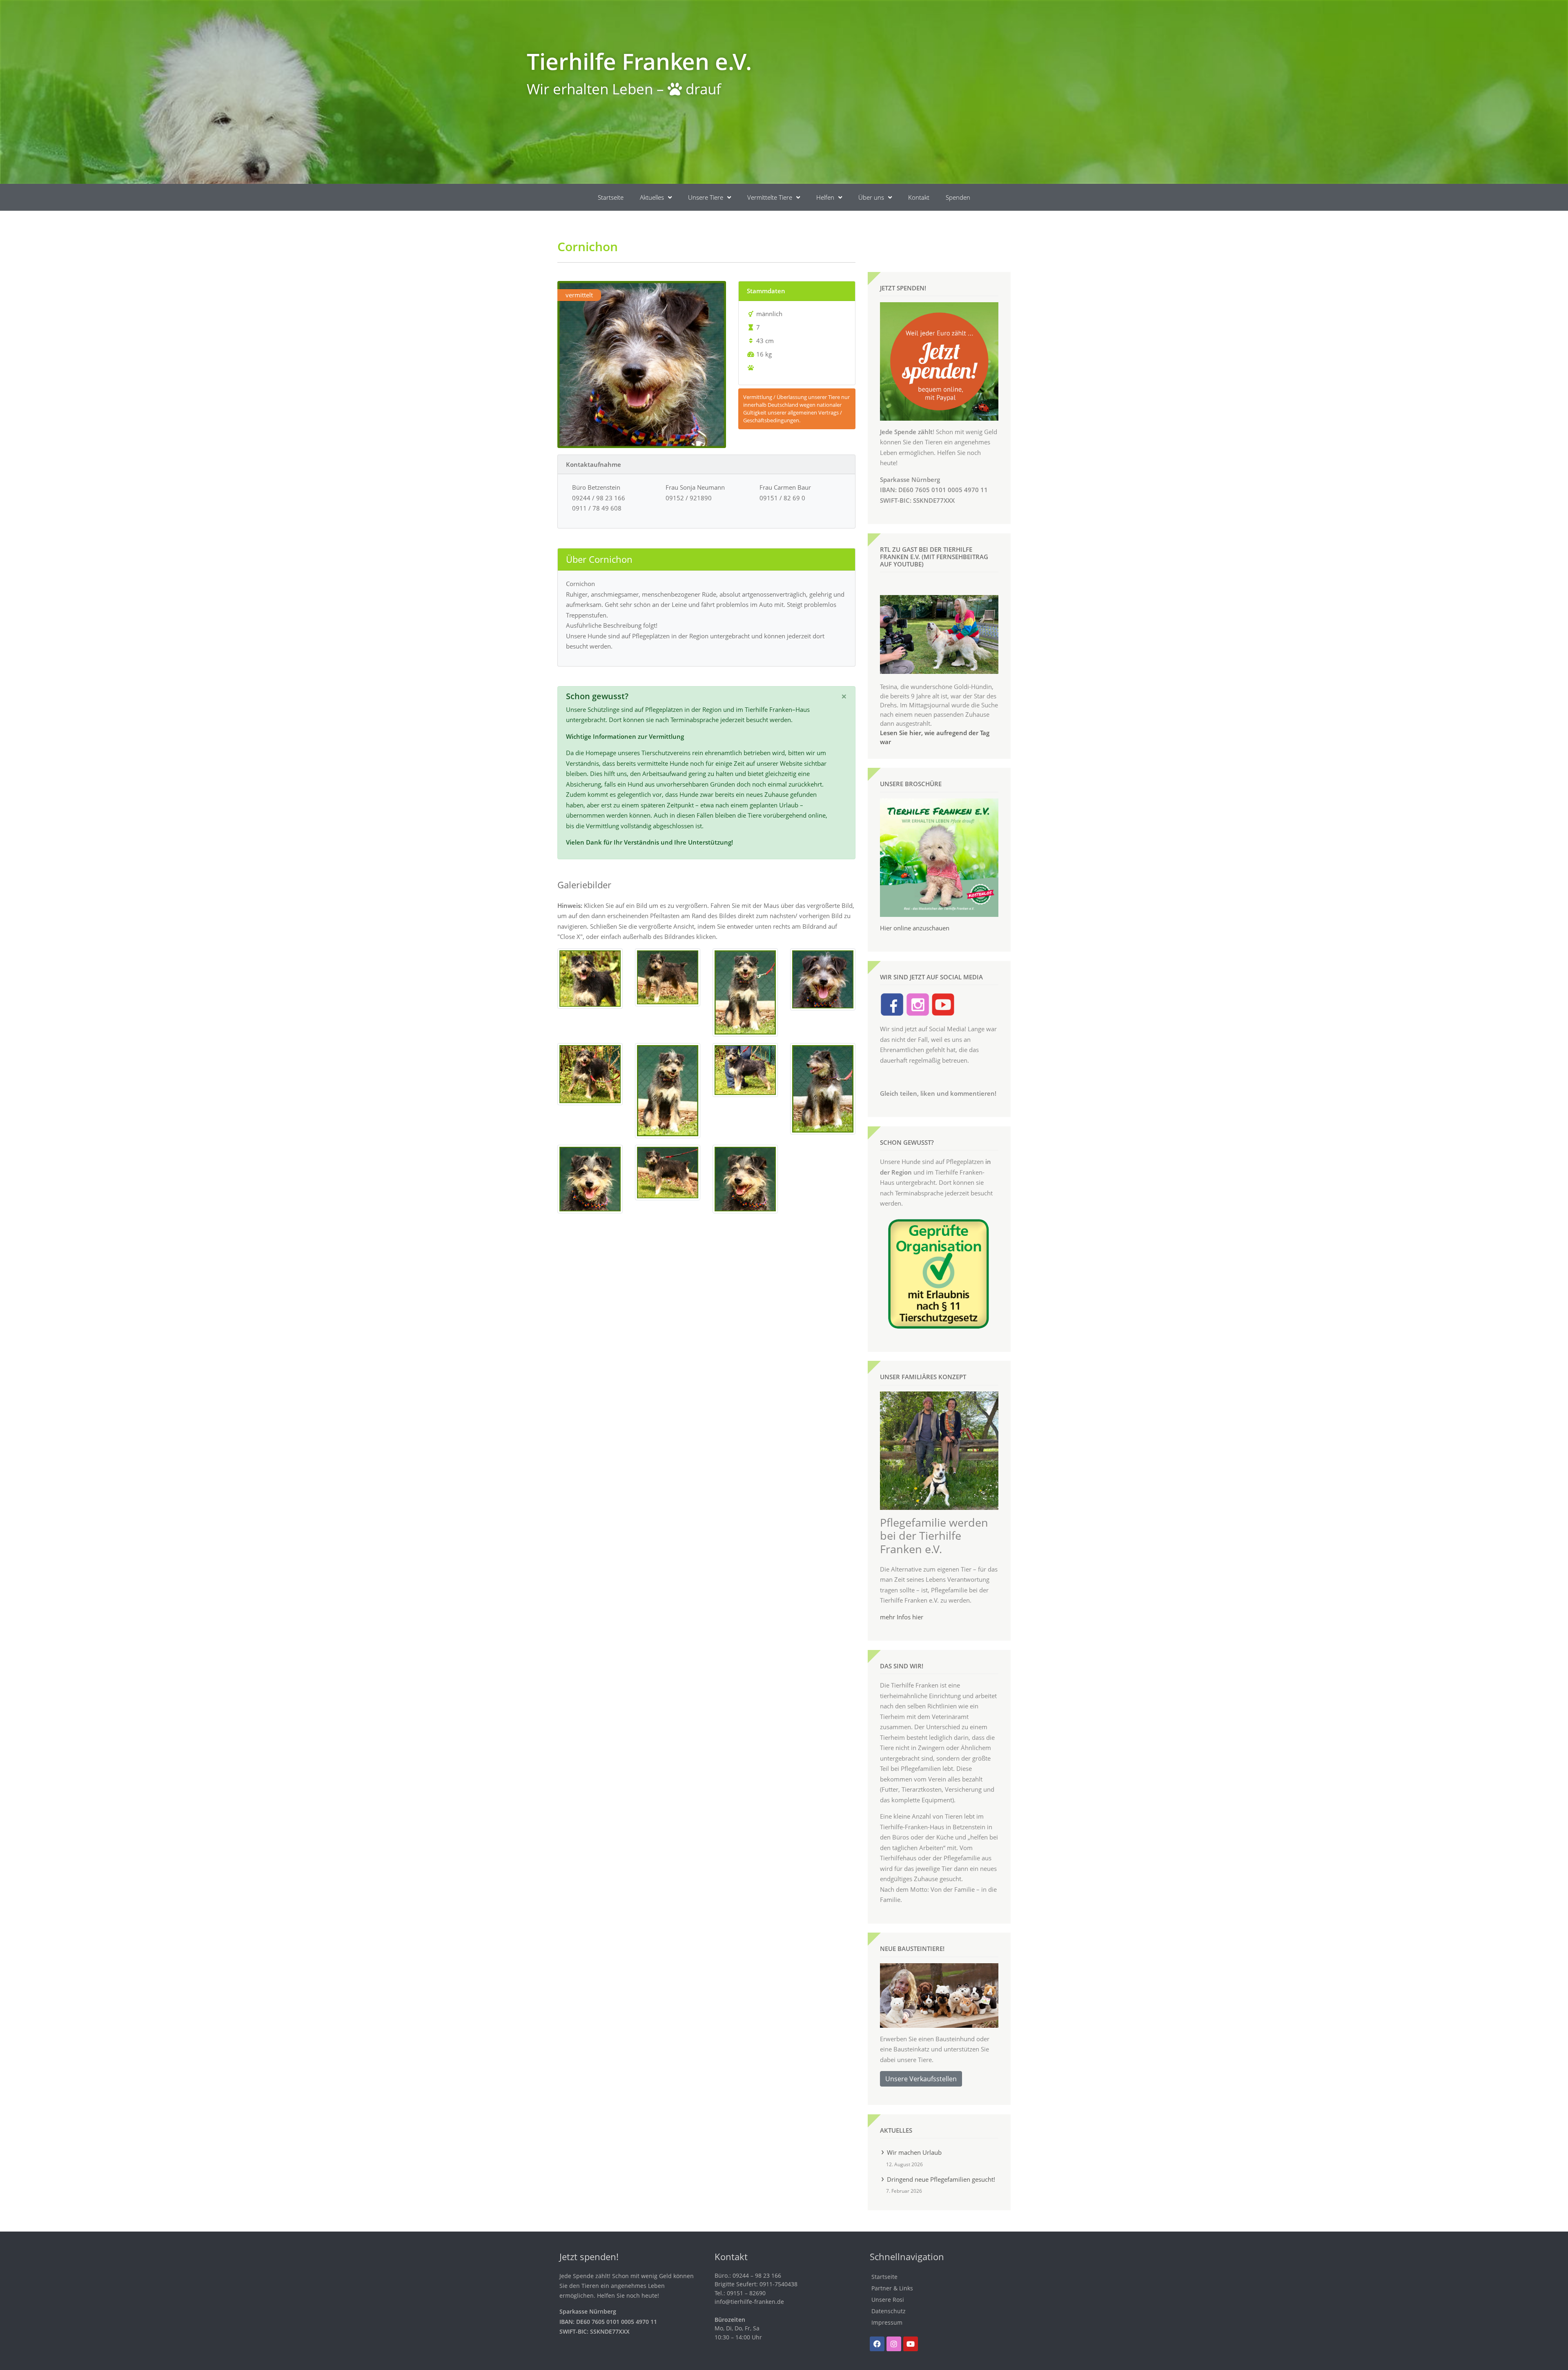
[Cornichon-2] (590, 978)
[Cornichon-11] (590, 1178)
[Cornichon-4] (745, 992)
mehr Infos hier (902, 1617)
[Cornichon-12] (668, 1172)
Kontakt (919, 197)
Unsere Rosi (888, 2300)
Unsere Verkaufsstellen (921, 2079)
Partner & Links (892, 2288)
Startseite (611, 197)
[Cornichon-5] (823, 979)
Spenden (958, 197)
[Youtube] (911, 2344)
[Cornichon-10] (823, 1088)
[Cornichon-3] (668, 977)
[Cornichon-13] (745, 1178)
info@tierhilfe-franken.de (749, 2302)
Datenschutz (889, 2311)
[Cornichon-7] (668, 1090)
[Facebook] (877, 2344)
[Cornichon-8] (745, 1069)
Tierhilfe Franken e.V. (639, 61)
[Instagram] (894, 2344)
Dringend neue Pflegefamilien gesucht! (941, 2179)
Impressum (887, 2322)
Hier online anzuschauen (915, 928)
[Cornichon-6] (590, 1073)
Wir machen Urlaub (914, 2152)
